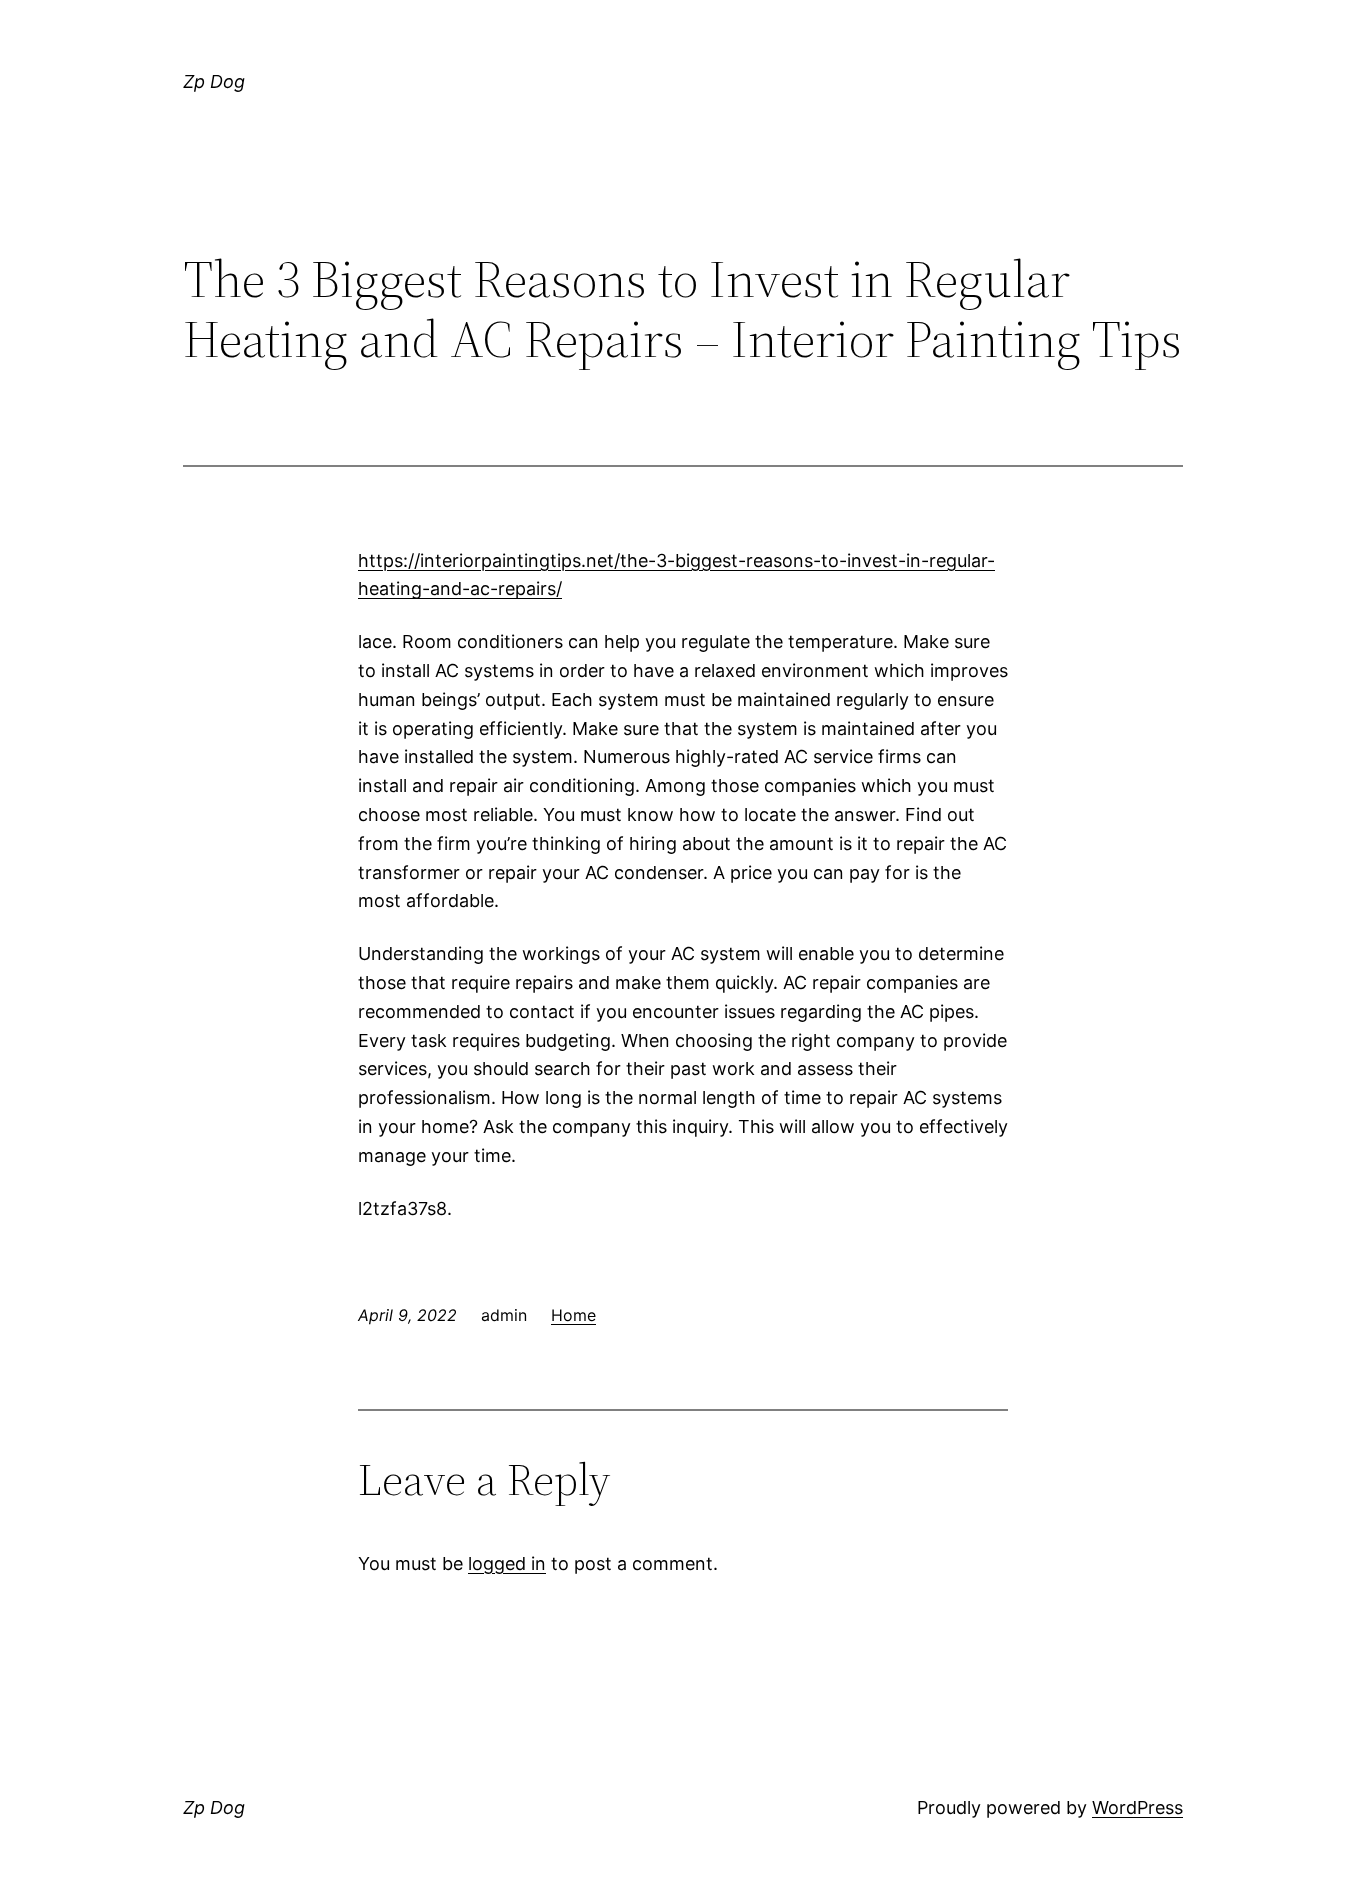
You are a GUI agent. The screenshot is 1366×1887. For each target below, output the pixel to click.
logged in (507, 1563)
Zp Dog (214, 81)
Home (573, 1315)
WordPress (1137, 1807)
